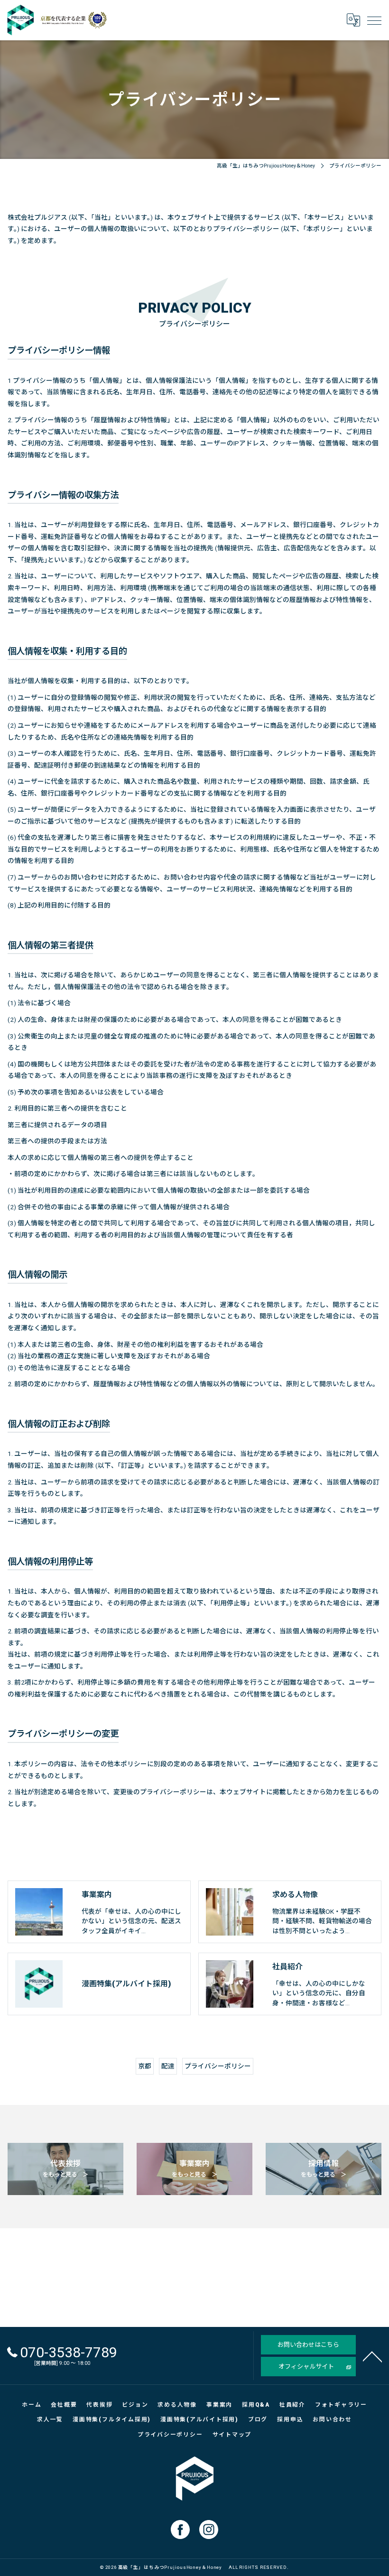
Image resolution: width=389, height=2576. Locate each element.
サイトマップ (232, 2435)
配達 (168, 2066)
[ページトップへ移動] (372, 2356)
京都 (145, 2066)
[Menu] (374, 20)
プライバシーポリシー (218, 2066)
